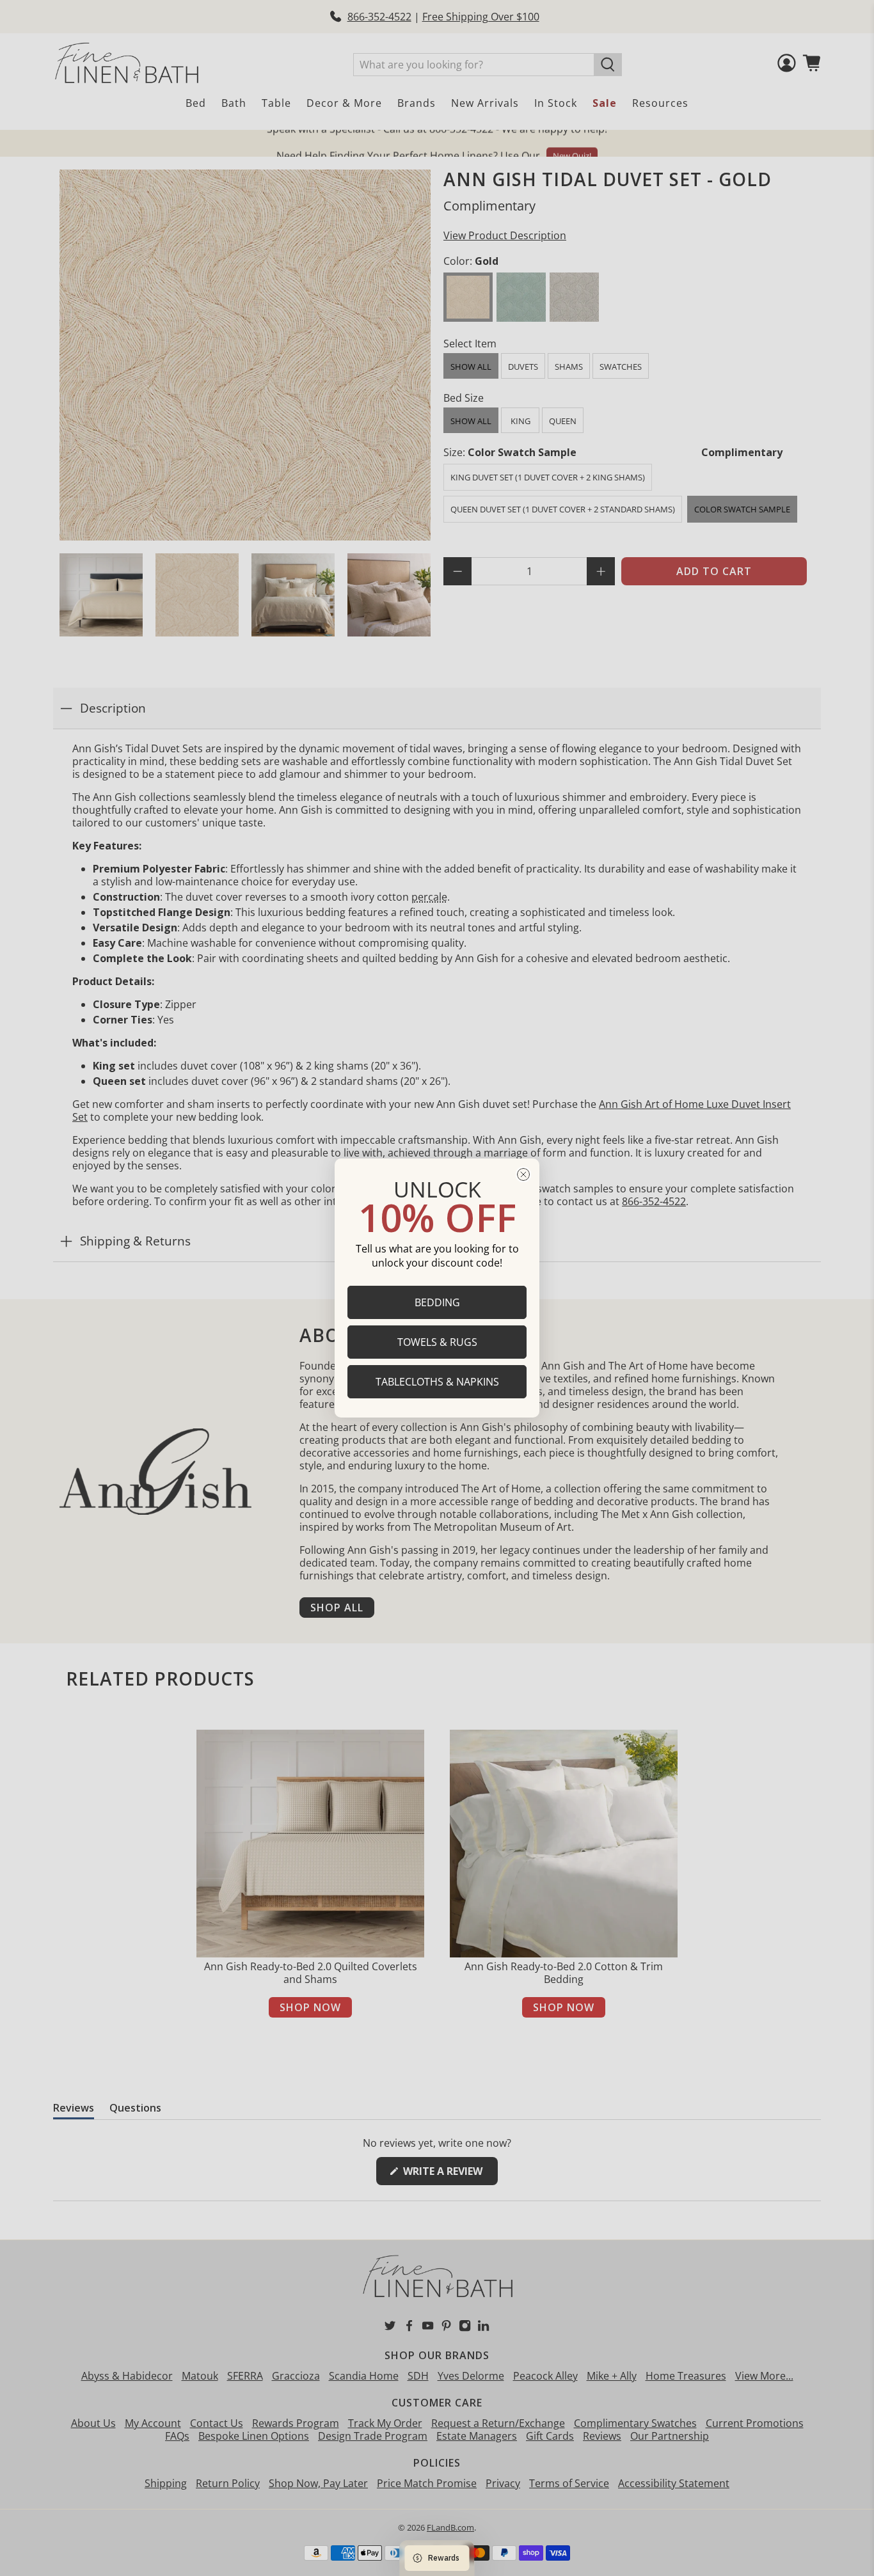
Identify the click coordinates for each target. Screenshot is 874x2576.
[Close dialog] (523, 1174)
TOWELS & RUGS (437, 1342)
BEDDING (437, 1302)
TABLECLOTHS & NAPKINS (437, 1382)
